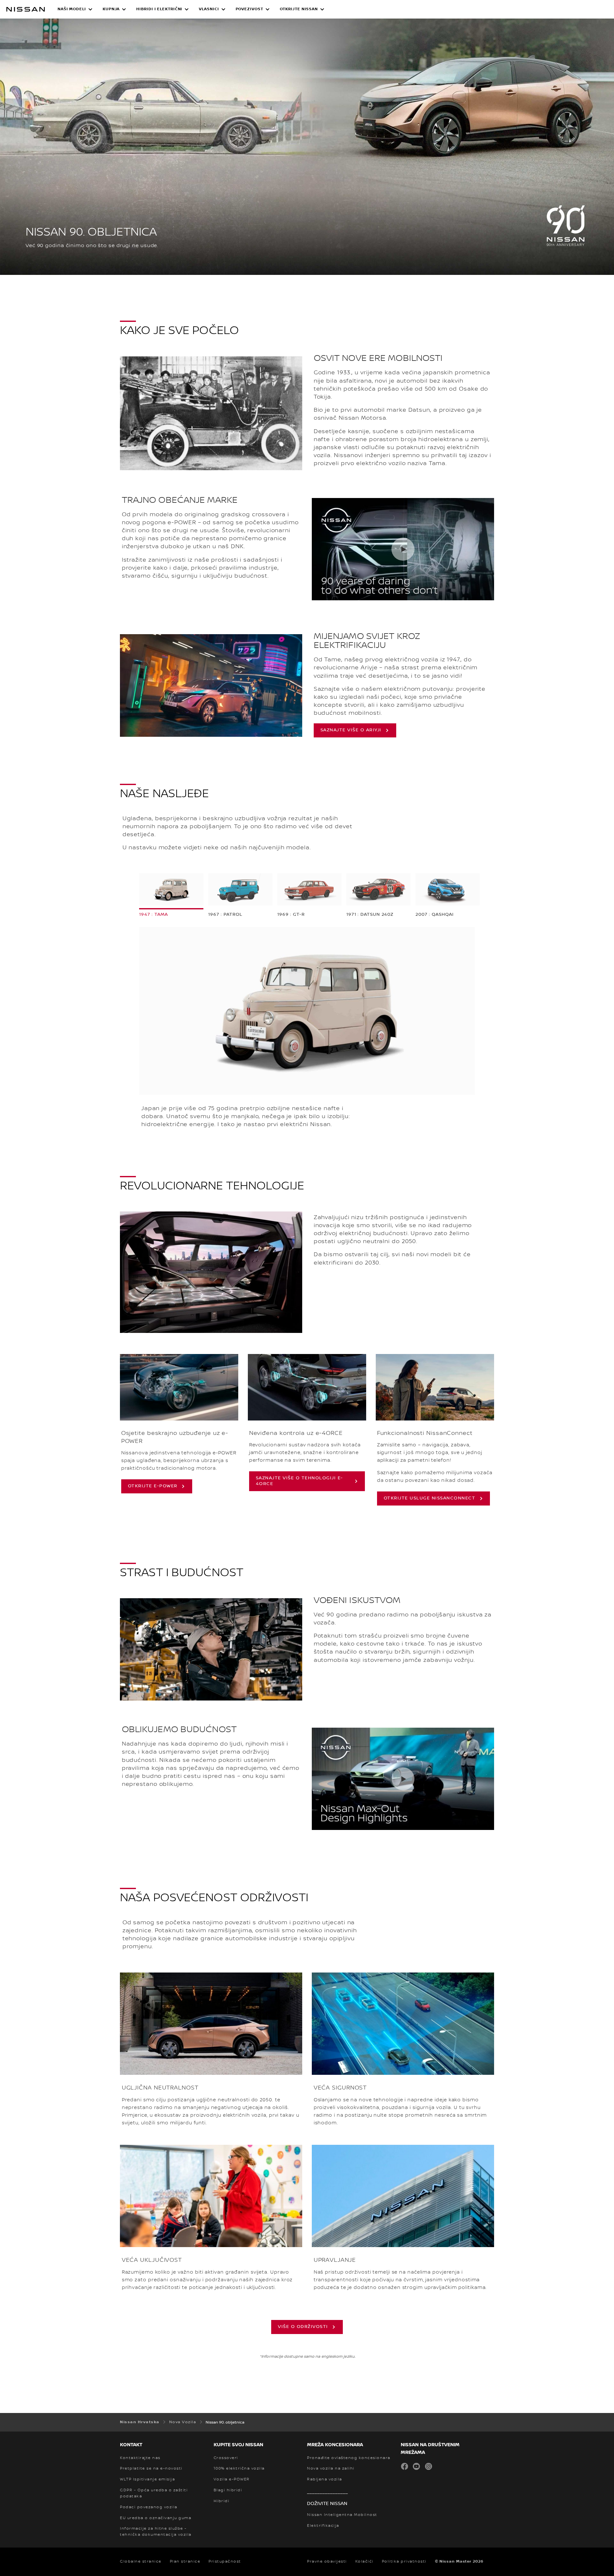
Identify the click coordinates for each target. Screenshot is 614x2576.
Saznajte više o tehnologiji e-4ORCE (299, 1481)
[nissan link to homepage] (26, 9)
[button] (75, 9)
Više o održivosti (303, 2327)
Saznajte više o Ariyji (351, 730)
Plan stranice (185, 2561)
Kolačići (364, 2561)
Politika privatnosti (404, 2561)
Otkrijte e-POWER (153, 1486)
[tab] (171, 895)
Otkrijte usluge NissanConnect (430, 1498)
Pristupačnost (225, 2561)
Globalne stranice (141, 2561)
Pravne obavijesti (327, 2561)
